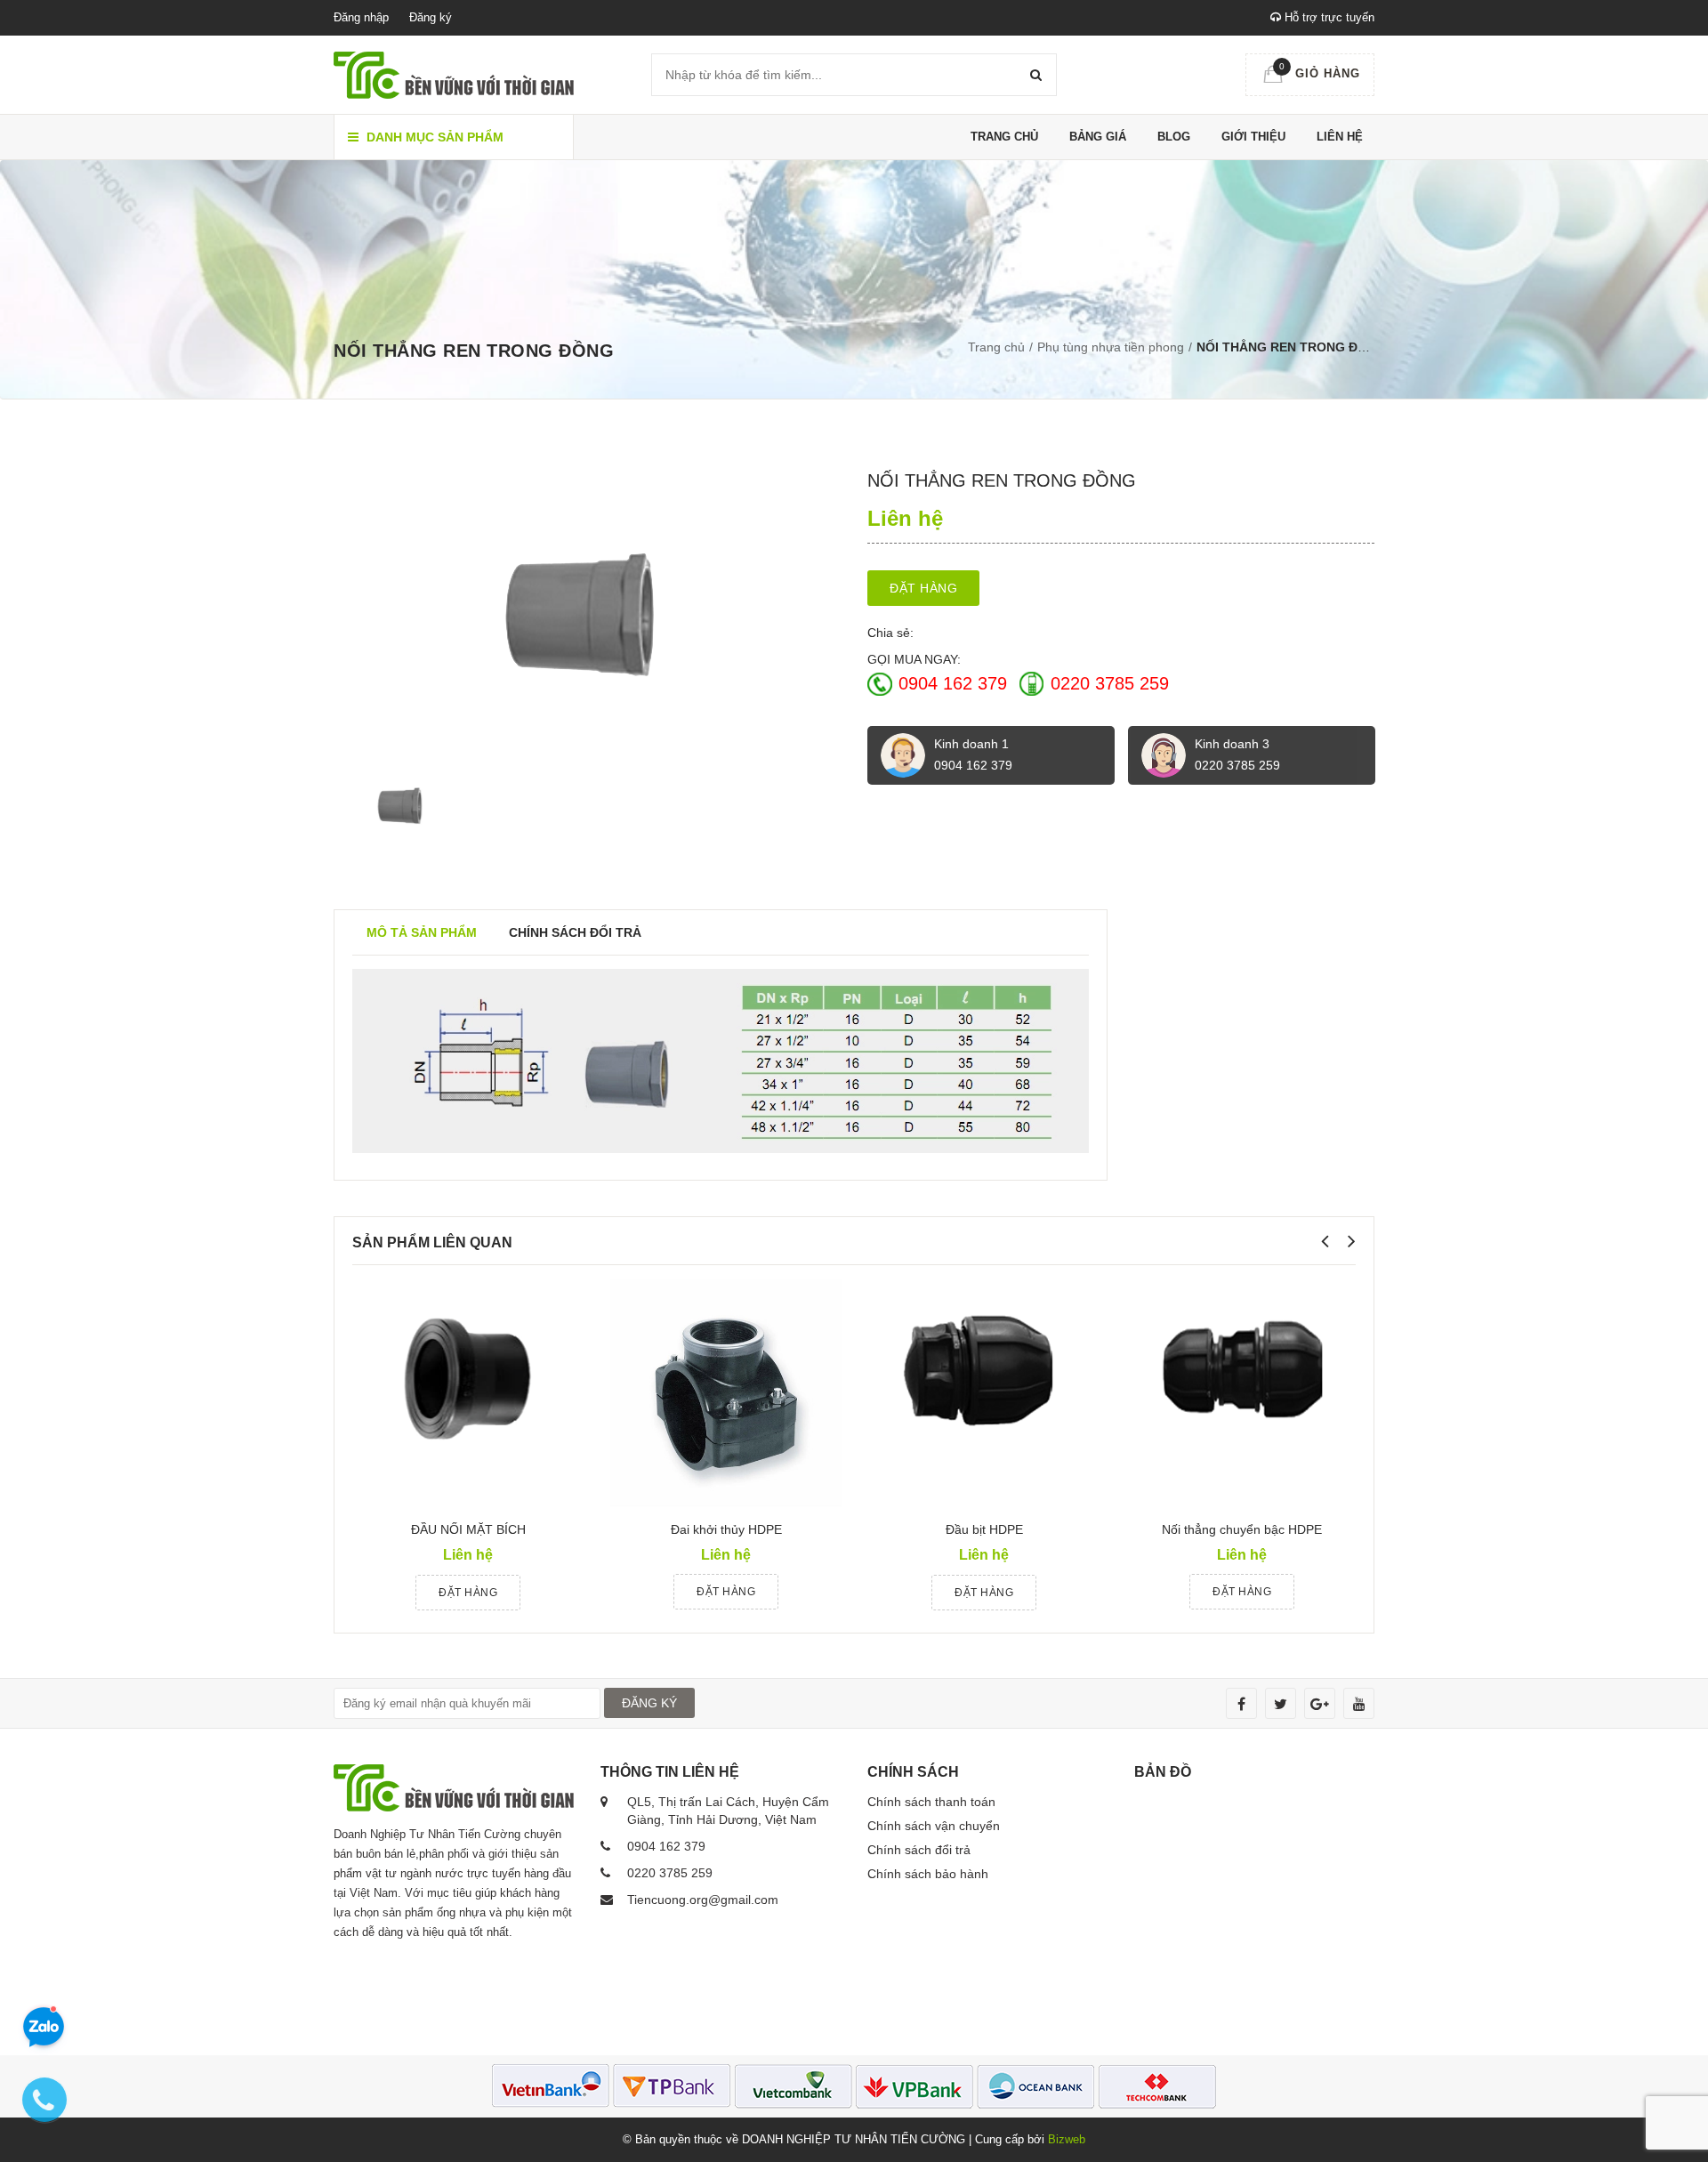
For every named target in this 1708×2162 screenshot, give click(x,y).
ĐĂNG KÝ (649, 1703)
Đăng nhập (361, 17)
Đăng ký (431, 17)
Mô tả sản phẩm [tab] (422, 932)
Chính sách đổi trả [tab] (575, 932)
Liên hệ (1340, 137)
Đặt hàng (923, 588)
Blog (1174, 137)
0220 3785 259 (1110, 683)
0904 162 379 (953, 683)
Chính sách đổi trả (919, 1850)
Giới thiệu (1253, 137)
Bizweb (1067, 2139)
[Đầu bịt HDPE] (984, 1393)
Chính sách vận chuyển (934, 1826)
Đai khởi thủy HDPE (726, 1529)
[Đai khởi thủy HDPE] (726, 1392)
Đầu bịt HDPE (984, 1529)
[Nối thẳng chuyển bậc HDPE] (1242, 1392)
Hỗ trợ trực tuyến (1328, 17)
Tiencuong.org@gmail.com (703, 1900)
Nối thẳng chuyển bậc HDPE (1242, 1529)
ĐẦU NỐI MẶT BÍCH (468, 1529)
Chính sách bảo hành (928, 1874)
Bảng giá (1098, 137)
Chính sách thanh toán (931, 1802)
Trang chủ (1004, 137)
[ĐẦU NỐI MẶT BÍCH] (468, 1393)
